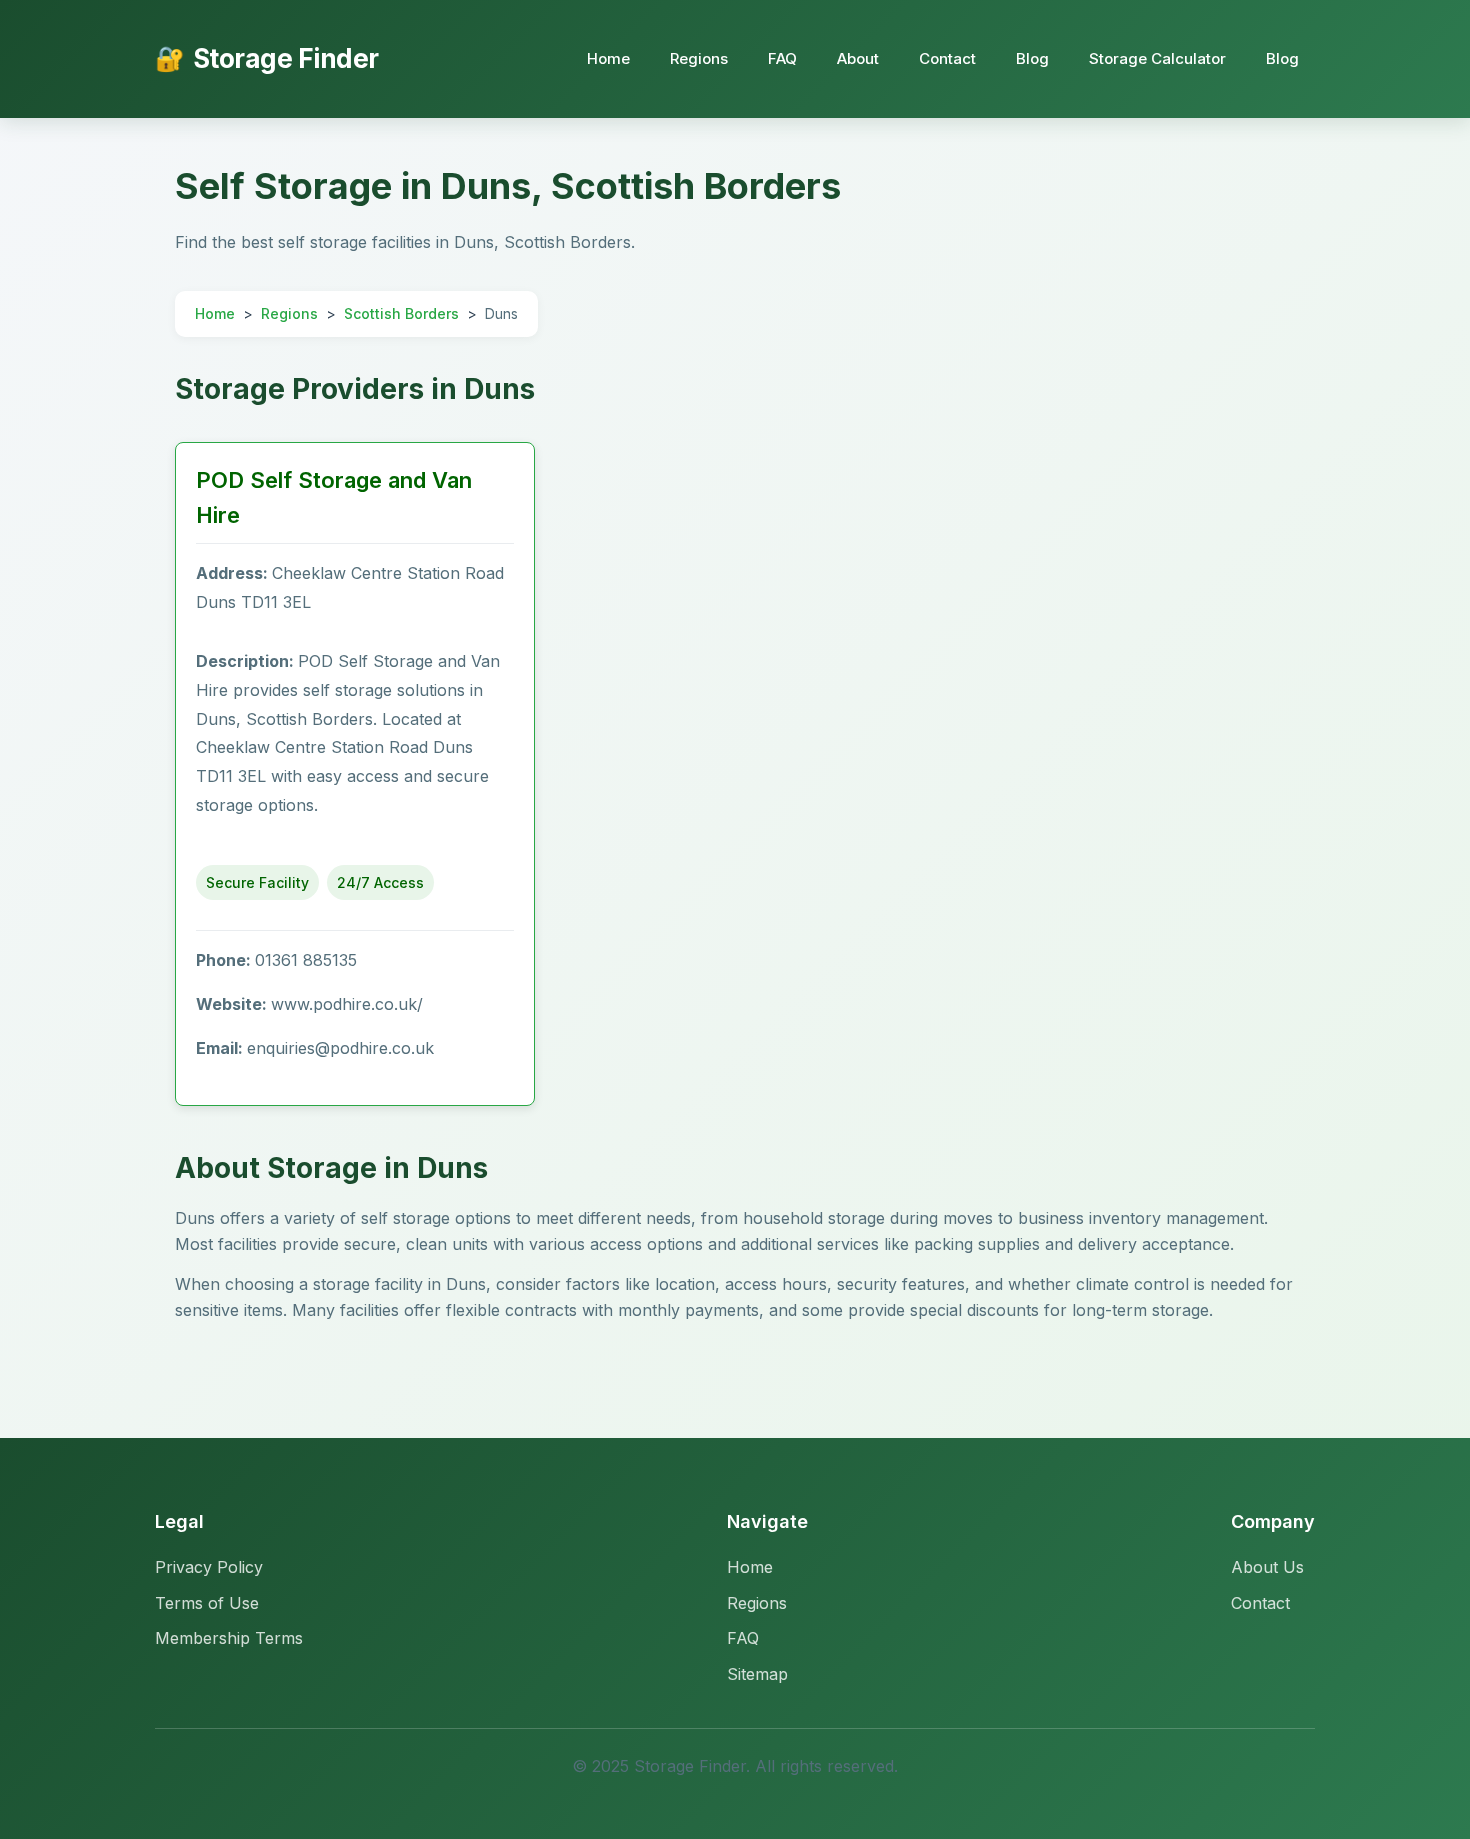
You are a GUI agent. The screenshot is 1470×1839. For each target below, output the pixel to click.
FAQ (782, 58)
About (858, 58)
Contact (947, 58)
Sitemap (757, 1674)
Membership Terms (229, 1638)
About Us (1267, 1567)
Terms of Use (207, 1603)
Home (608, 58)
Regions (699, 58)
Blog (1032, 58)
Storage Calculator (1157, 58)
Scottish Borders (401, 313)
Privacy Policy (209, 1567)
